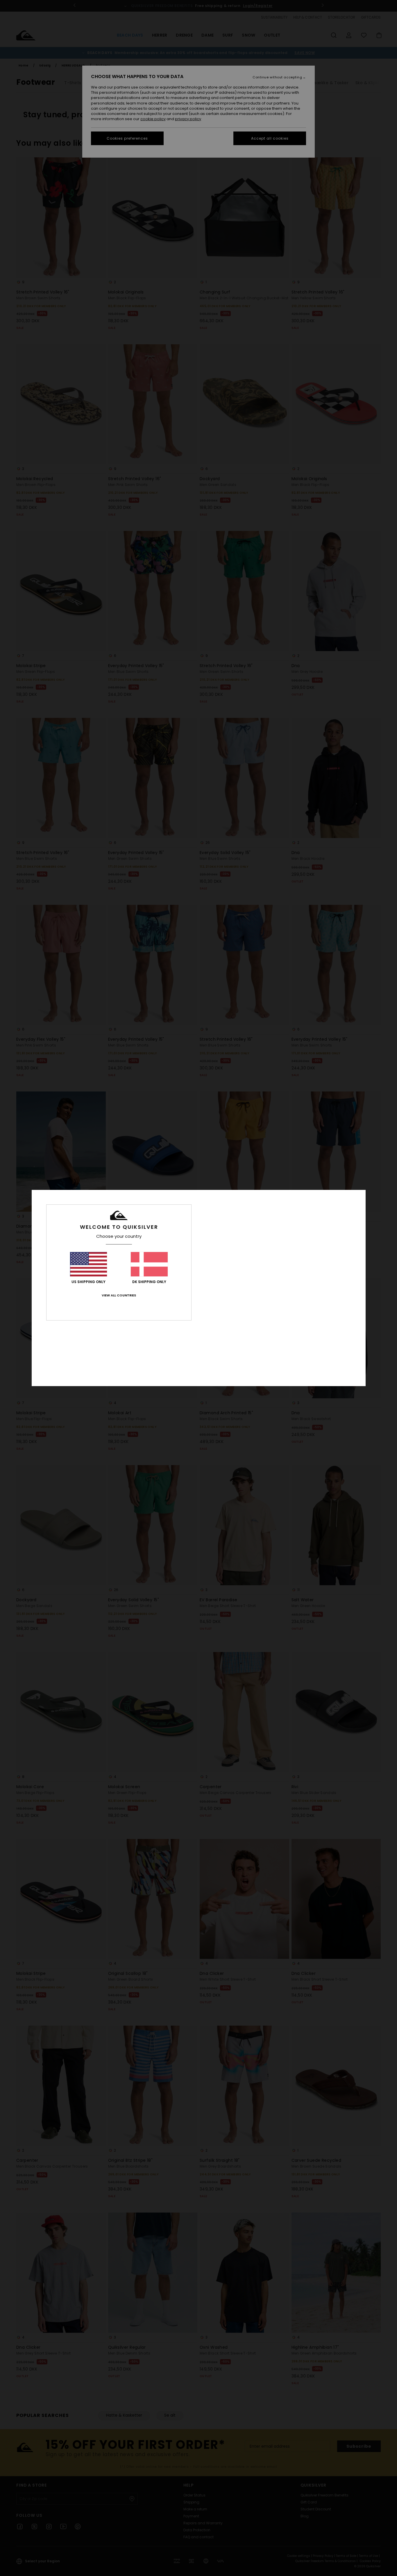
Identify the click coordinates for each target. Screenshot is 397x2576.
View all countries (119, 1295)
